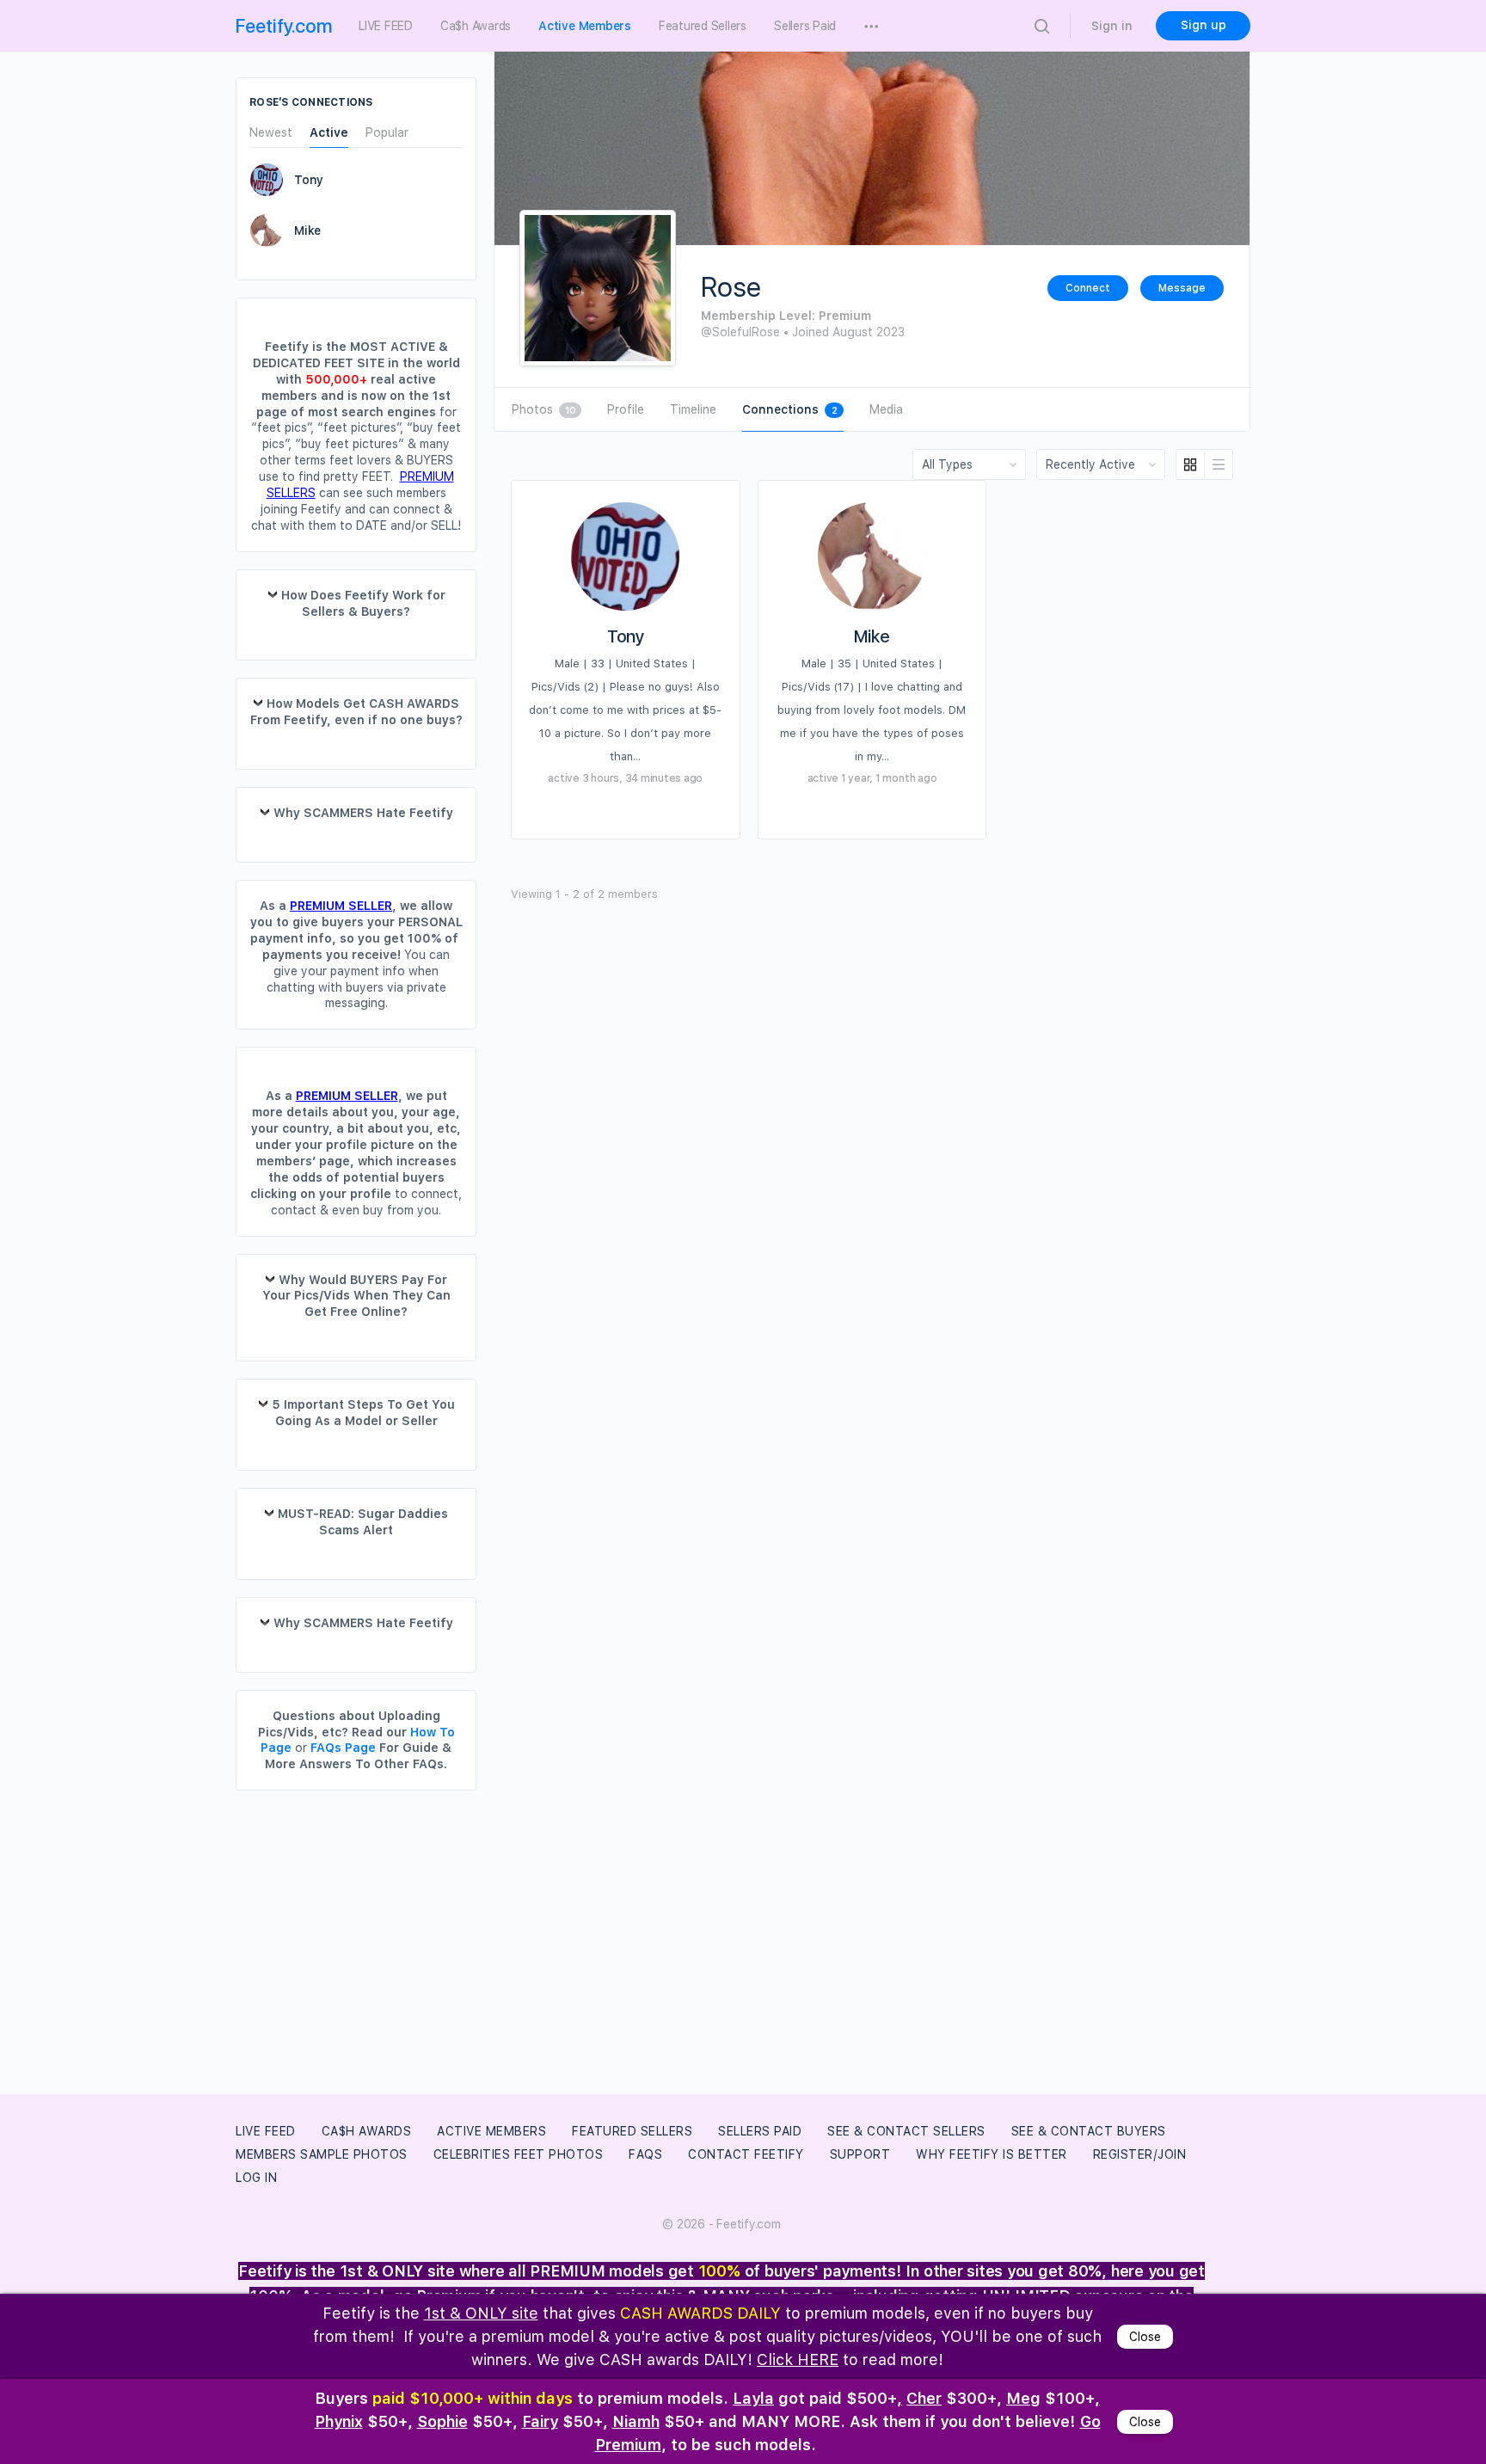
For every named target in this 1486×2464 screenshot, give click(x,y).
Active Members (491, 2131)
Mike (872, 636)
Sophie (442, 2421)
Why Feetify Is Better (992, 2154)
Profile (626, 409)
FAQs (645, 2154)
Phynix (339, 2421)
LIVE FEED (266, 2131)
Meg (1023, 2398)
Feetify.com (284, 26)
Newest (271, 133)
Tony (626, 636)
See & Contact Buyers (1089, 2131)
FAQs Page (343, 1748)
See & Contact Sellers (906, 2131)
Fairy (540, 2421)
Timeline (693, 409)
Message (1182, 288)
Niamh (636, 2421)
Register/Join (1140, 2154)
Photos (543, 409)
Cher (924, 2398)
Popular (387, 133)
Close (1145, 2337)
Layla (753, 2398)
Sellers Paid (760, 2131)
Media (886, 409)
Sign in (1112, 26)
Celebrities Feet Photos (519, 2154)
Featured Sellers (632, 2131)
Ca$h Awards (367, 2131)
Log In (256, 2178)
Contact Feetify (746, 2154)
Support (860, 2154)
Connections (789, 409)
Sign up (1204, 25)
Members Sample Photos (322, 2154)
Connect (1088, 288)
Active (329, 133)
